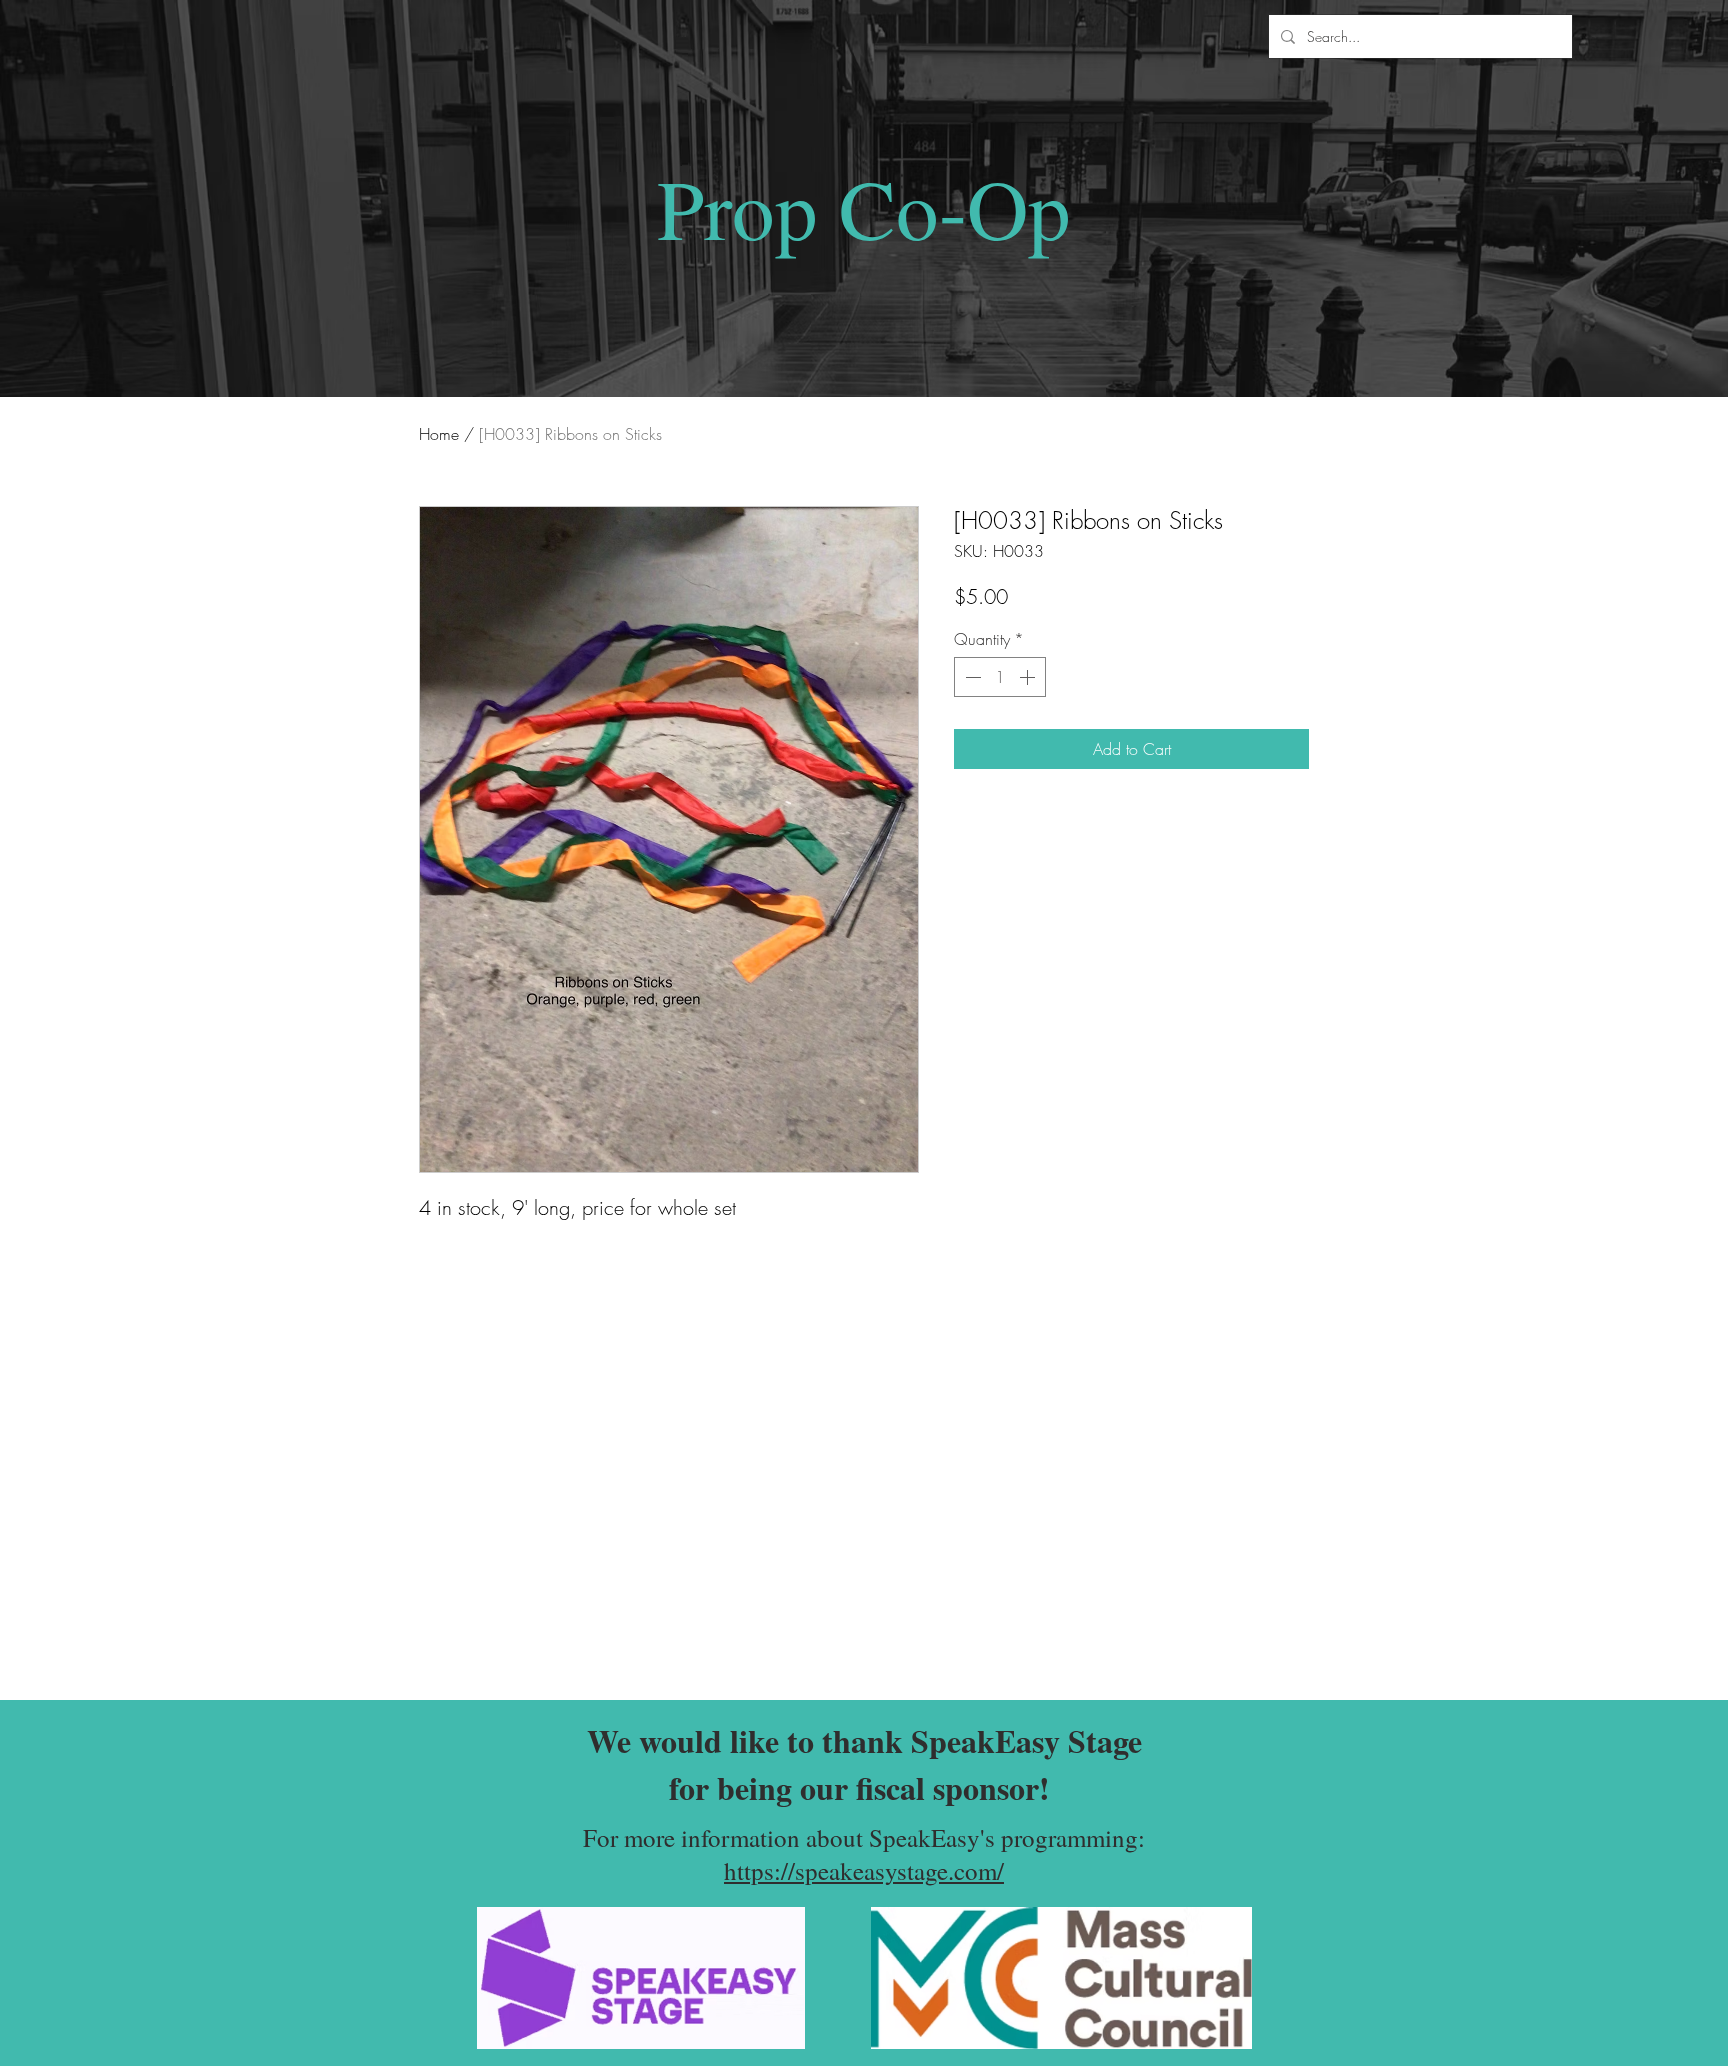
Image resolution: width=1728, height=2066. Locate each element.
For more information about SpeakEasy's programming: (864, 1837)
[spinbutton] (1000, 677)
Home (439, 434)
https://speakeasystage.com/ (864, 1870)
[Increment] (1029, 677)
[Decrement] (971, 677)
